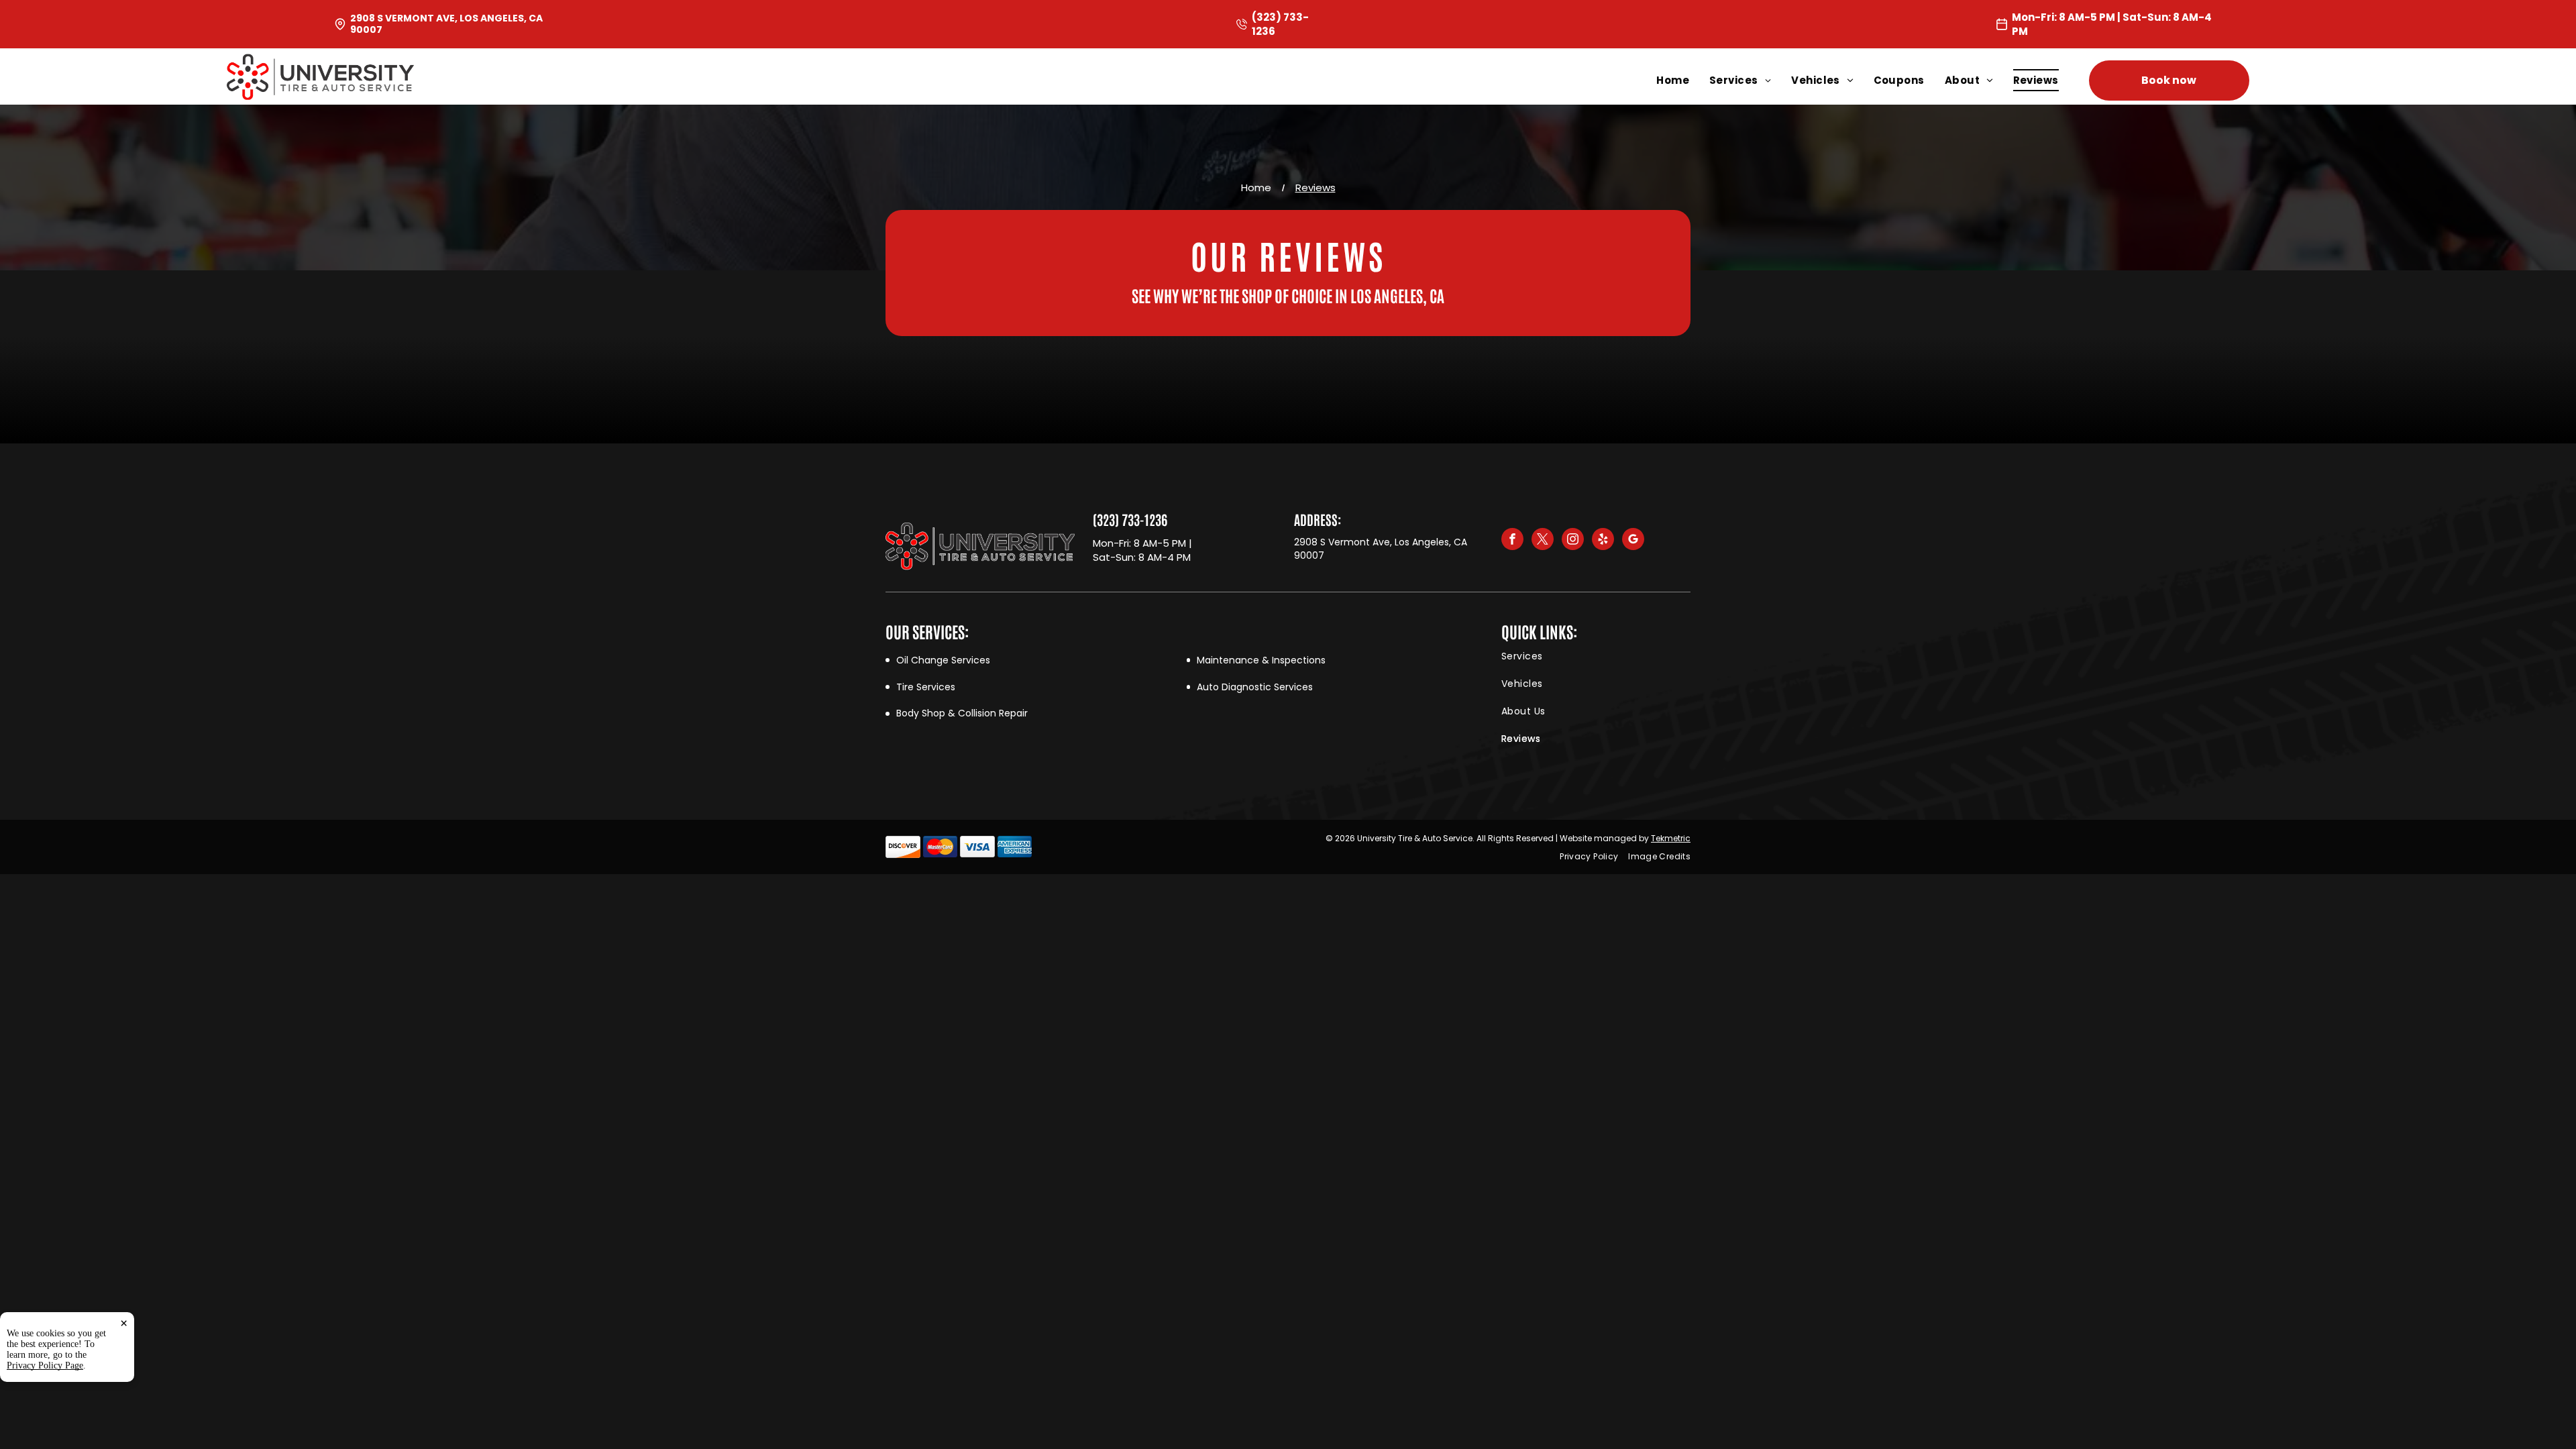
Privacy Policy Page (45, 1365)
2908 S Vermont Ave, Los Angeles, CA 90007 (446, 24)
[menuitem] (1683, 80)
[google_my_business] (1633, 541)
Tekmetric (1671, 838)
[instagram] (1573, 541)
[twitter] (1543, 541)
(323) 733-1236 (1130, 519)
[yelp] (1603, 541)
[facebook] (1512, 541)
